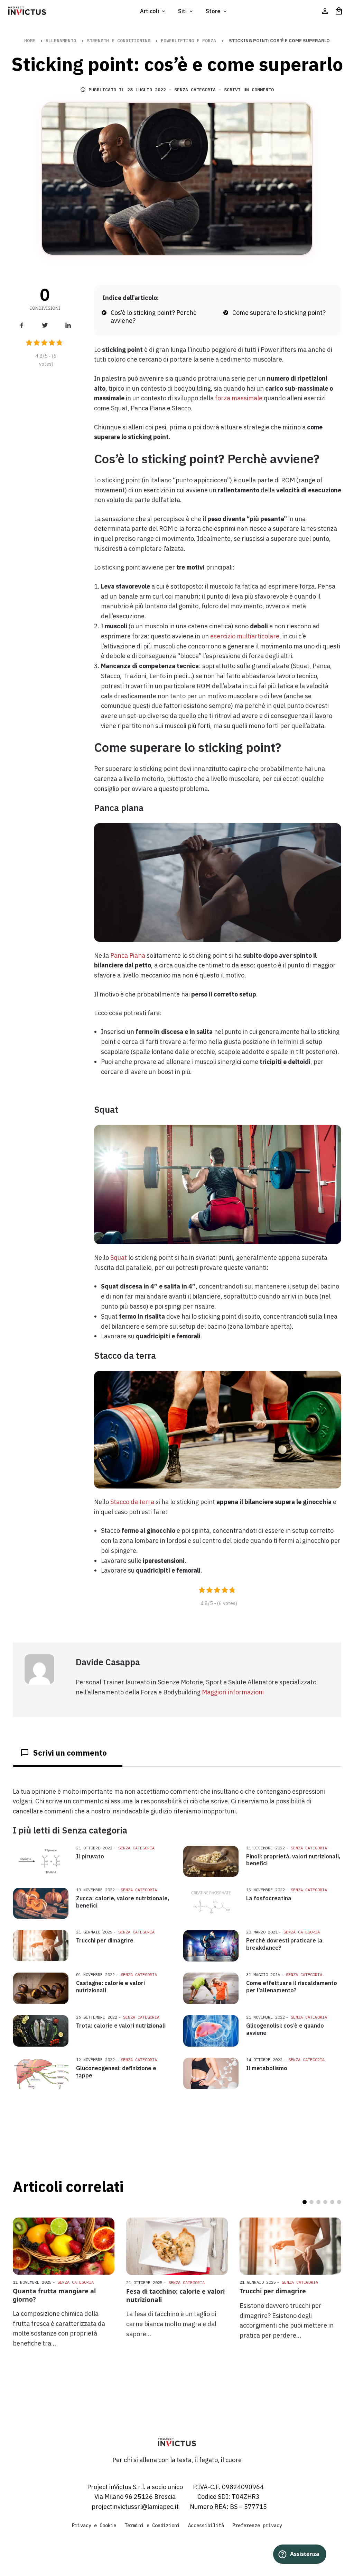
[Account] (325, 11)
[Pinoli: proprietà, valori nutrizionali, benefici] (211, 1862)
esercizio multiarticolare (245, 636)
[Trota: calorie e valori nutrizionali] (40, 2031)
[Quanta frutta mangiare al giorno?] (64, 2246)
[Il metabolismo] (211, 2073)
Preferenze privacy (257, 2525)
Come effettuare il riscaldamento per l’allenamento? (292, 1987)
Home (30, 41)
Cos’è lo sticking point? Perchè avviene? (154, 317)
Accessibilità (206, 2525)
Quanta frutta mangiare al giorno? (54, 2295)
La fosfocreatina (269, 1898)
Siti (183, 11)
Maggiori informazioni (233, 1692)
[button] (305, 2202)
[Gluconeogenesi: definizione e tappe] (40, 2073)
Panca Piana (128, 955)
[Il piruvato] (40, 1861)
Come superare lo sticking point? (279, 313)
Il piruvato (90, 1856)
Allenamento (61, 41)
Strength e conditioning (119, 41)
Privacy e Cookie (94, 2525)
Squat (119, 1258)
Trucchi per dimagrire (105, 1940)
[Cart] (339, 11)
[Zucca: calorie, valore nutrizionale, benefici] (40, 1903)
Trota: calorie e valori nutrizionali (121, 2026)
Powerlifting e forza (188, 41)
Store (214, 11)
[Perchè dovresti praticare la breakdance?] (211, 1946)
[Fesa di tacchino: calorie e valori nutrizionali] (177, 2246)
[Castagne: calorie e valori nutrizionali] (40, 1988)
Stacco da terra (132, 1502)
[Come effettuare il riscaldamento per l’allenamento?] (211, 1988)
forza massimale (239, 398)
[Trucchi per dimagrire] (40, 1946)
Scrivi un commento (249, 90)
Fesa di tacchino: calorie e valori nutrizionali (175, 2295)
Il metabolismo (267, 2068)
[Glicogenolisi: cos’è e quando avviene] (211, 2031)
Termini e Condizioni (152, 2525)
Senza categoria (195, 90)
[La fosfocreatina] (211, 1903)
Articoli (150, 11)
